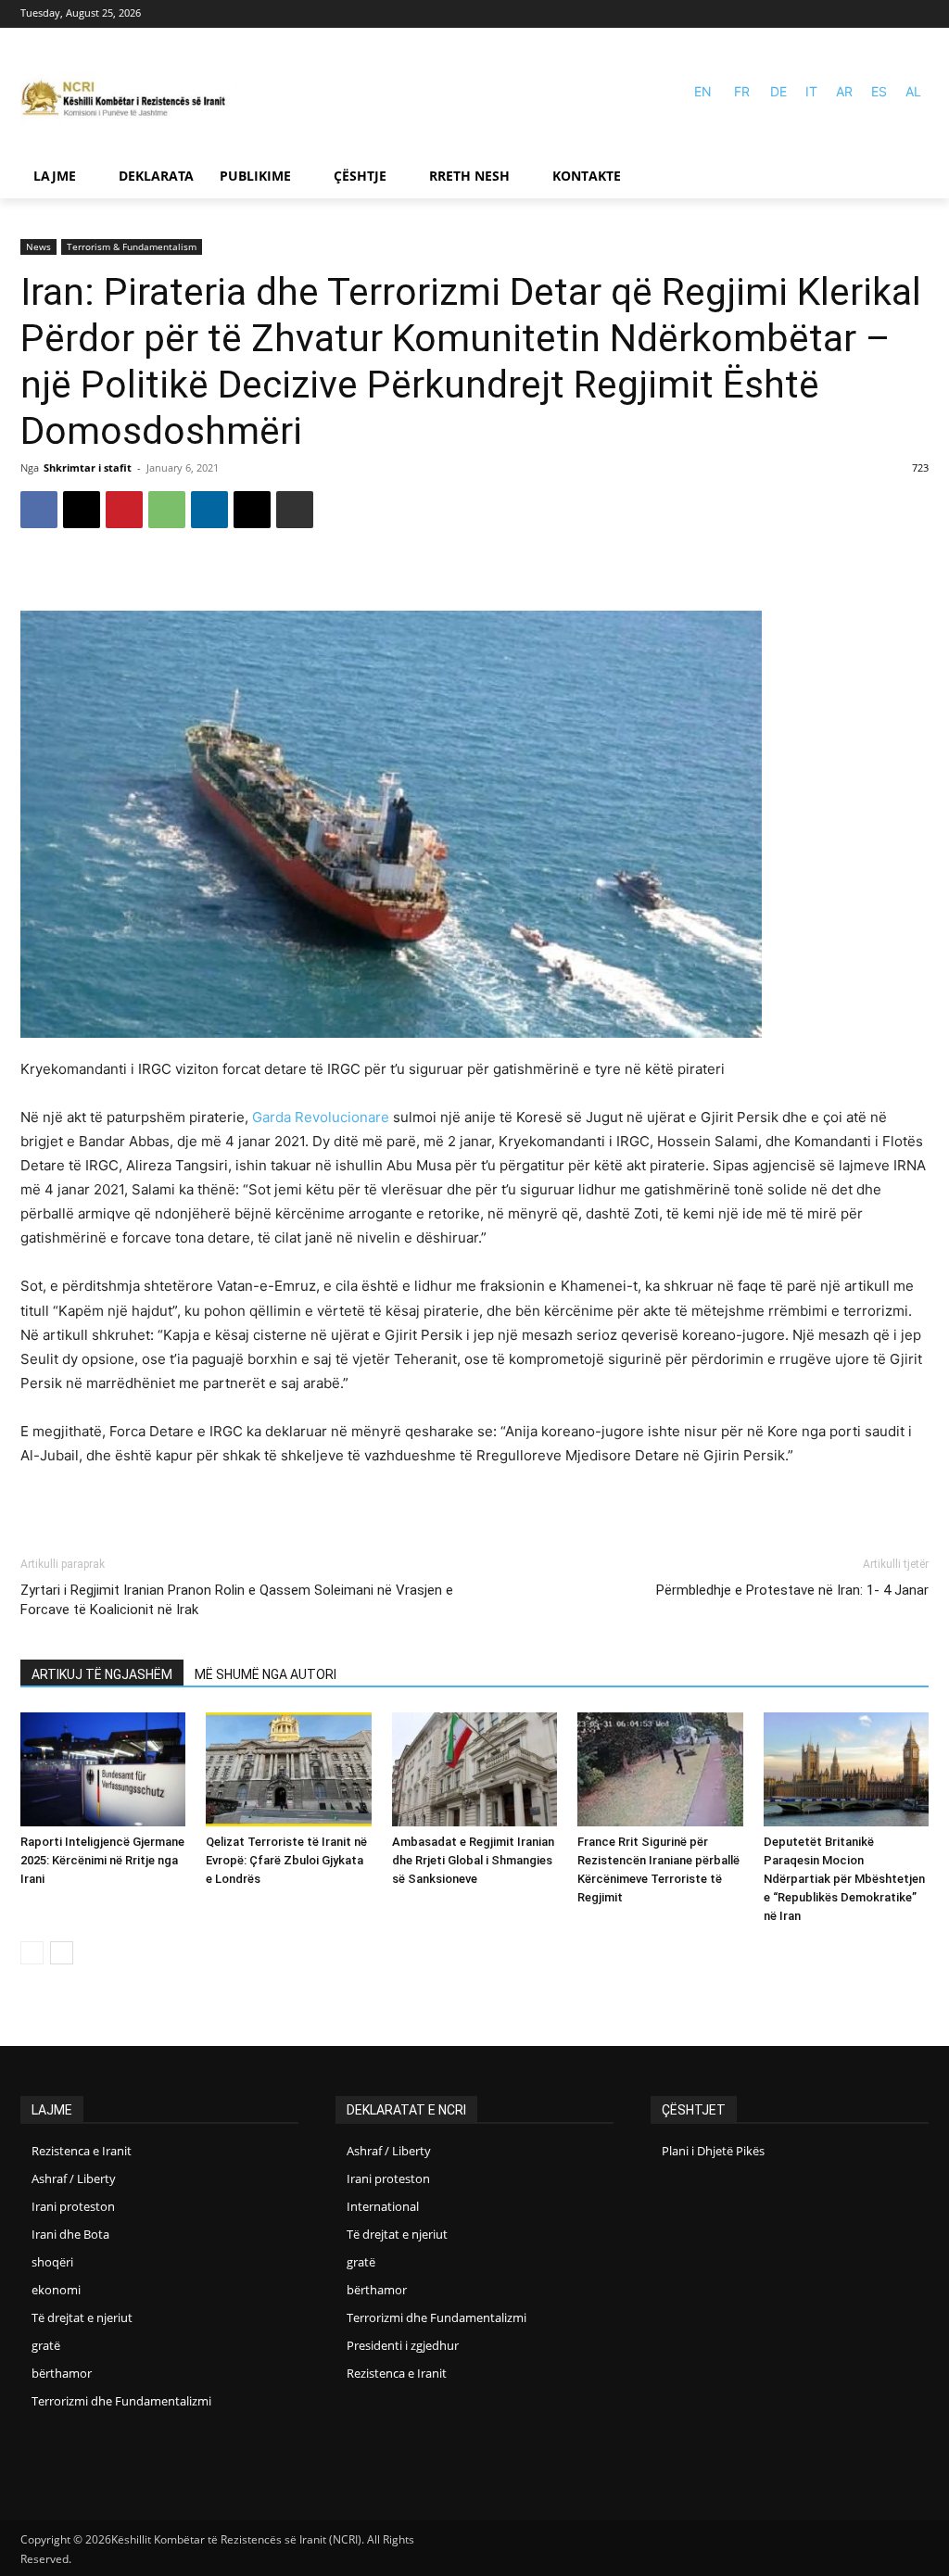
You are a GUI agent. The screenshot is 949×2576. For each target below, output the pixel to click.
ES (879, 91)
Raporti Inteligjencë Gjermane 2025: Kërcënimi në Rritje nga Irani (102, 1860)
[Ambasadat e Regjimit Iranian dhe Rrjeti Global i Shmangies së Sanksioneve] (474, 1769)
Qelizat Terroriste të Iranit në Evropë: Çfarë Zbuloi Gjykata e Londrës (286, 1860)
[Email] (252, 510)
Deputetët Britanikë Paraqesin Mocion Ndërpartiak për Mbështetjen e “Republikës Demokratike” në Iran (844, 1879)
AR (844, 91)
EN (703, 91)
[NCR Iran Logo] (129, 100)
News (38, 246)
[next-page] (62, 1953)
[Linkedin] (209, 510)
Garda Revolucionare (321, 1117)
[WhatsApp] (167, 510)
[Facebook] (890, 14)
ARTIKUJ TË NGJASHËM (102, 1674)
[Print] (295, 510)
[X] (82, 510)
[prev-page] (32, 1953)
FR (742, 91)
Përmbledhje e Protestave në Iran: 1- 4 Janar (792, 1590)
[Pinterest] (124, 510)
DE (778, 91)
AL (913, 91)
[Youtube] (917, 14)
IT (811, 91)
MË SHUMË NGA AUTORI (266, 1674)
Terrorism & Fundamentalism (132, 246)
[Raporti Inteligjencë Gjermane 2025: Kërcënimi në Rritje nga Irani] (103, 1769)
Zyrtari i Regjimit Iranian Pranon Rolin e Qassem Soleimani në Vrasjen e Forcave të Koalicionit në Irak (237, 1600)
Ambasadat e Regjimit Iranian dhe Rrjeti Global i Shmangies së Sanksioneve (473, 1860)
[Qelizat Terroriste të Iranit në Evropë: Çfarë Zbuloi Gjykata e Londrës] (288, 1769)
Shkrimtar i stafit (88, 467)
